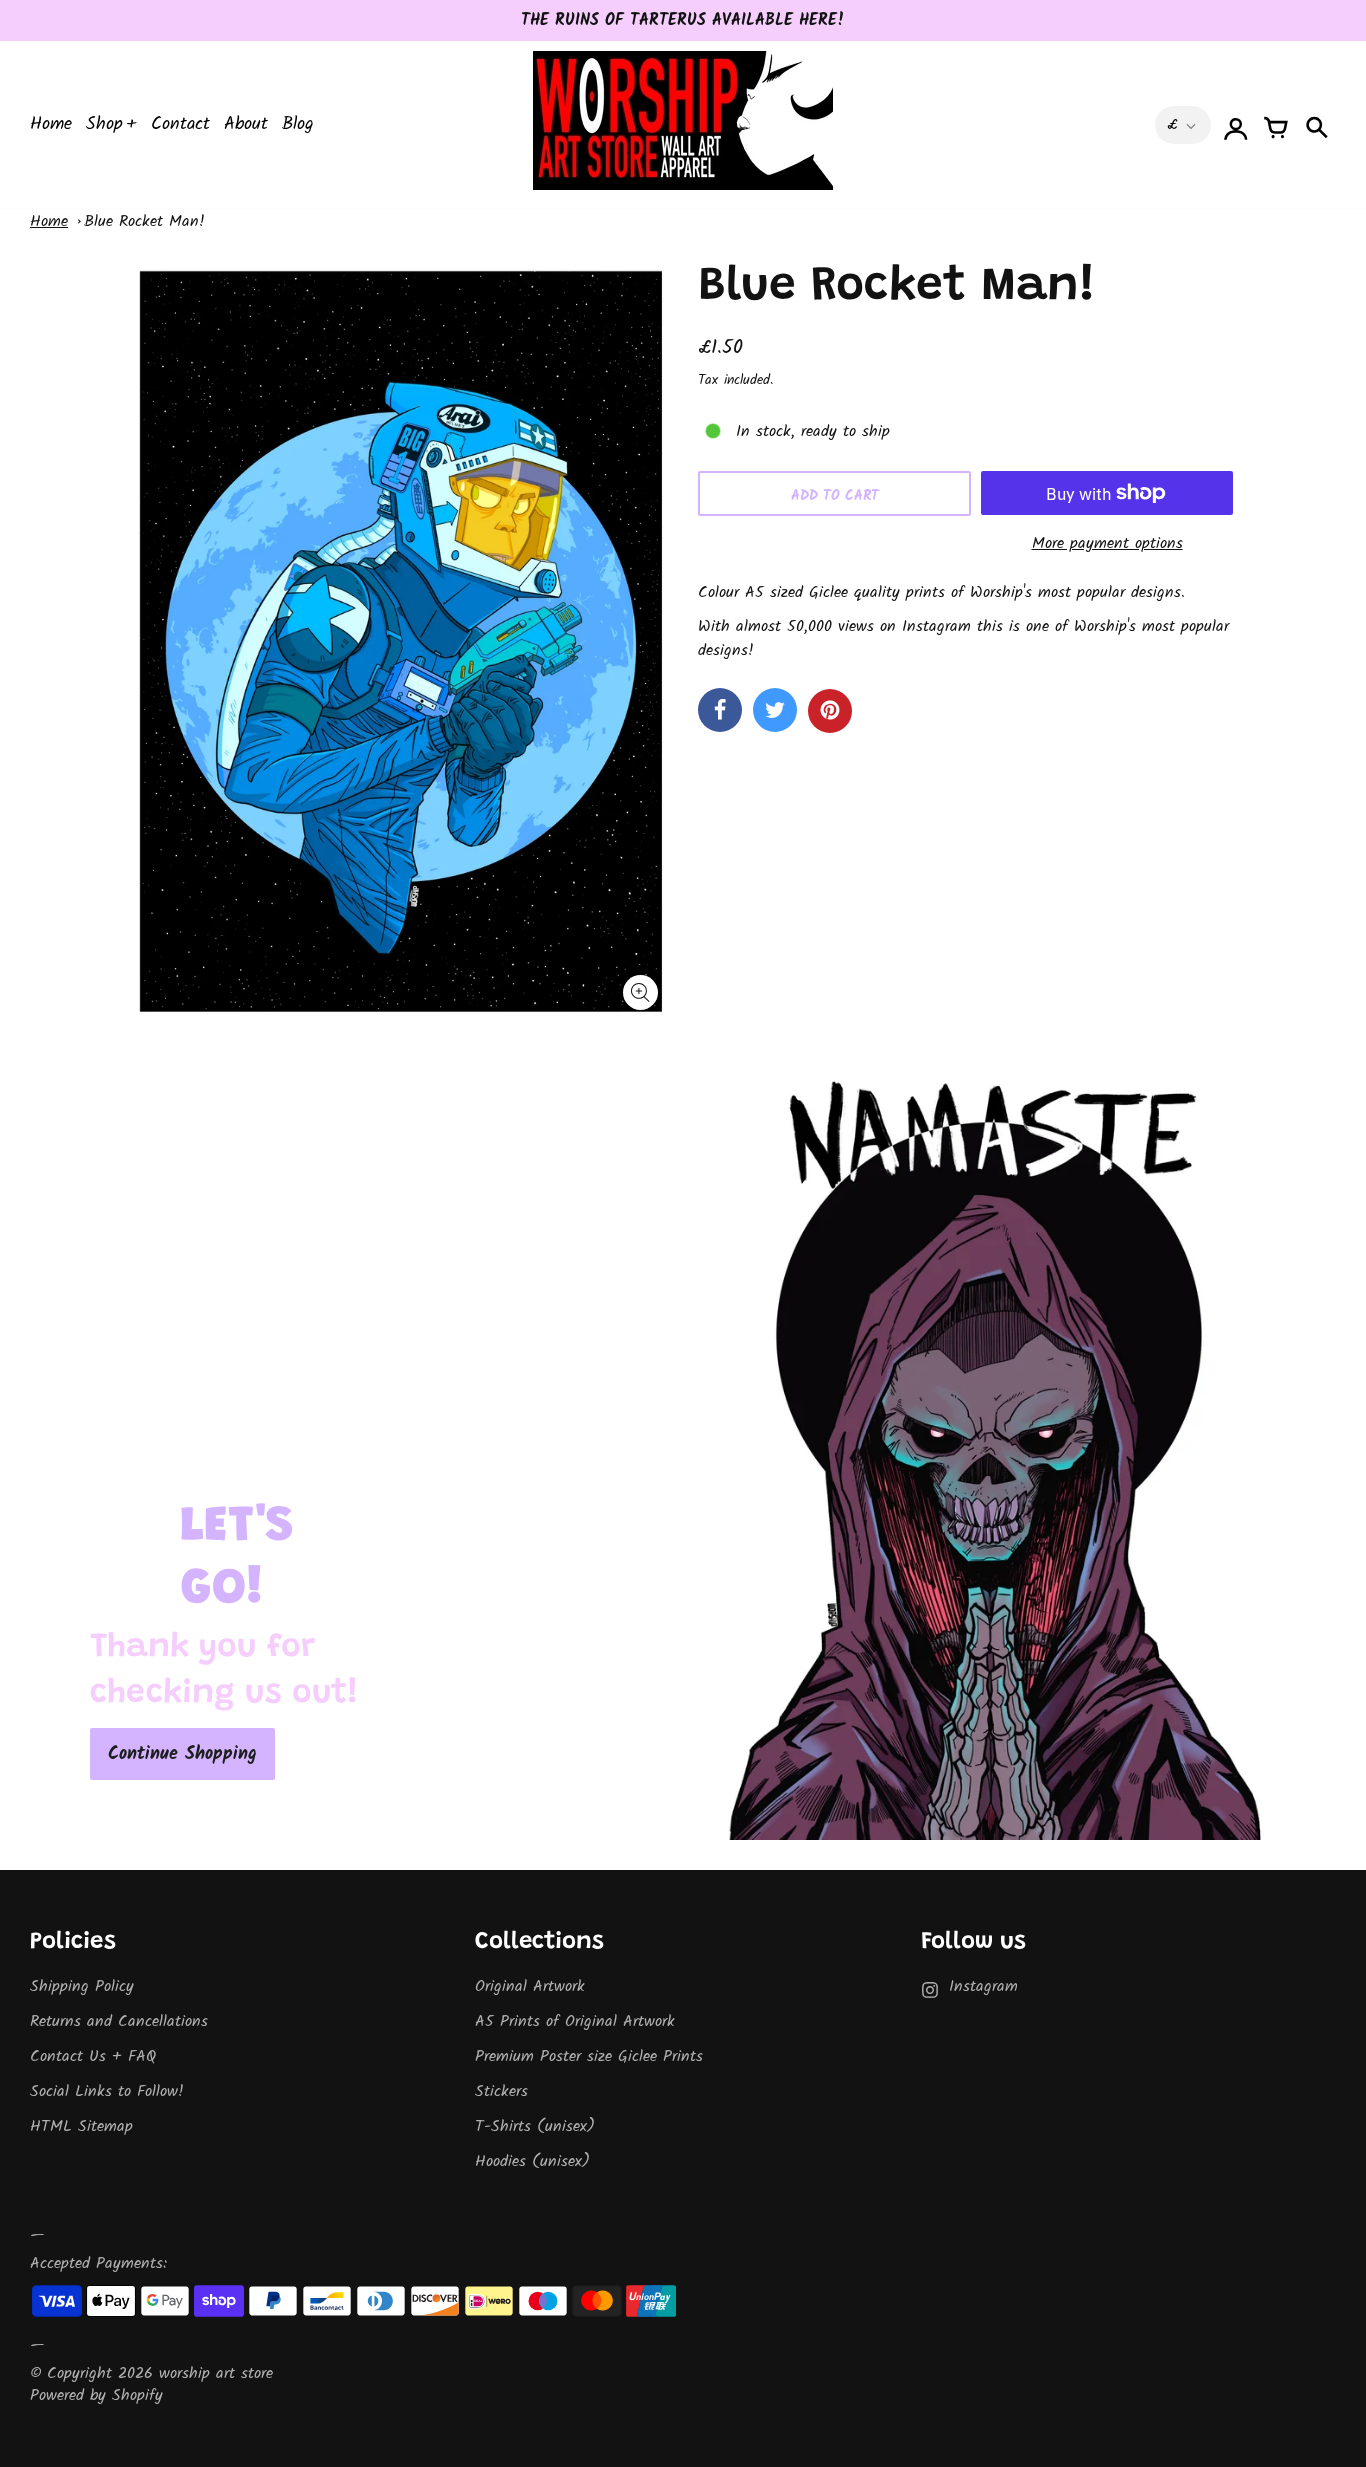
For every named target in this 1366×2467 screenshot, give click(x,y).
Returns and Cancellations (119, 2021)
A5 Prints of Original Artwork (575, 2021)
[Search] (1316, 125)
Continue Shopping (182, 1754)
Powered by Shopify (96, 2395)
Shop (104, 124)
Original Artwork (530, 1986)
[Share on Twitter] (775, 710)
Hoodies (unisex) (532, 2161)
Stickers (501, 2091)
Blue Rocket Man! (144, 221)
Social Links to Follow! (107, 2091)
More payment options (1107, 543)
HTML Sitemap (81, 2126)
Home (51, 124)
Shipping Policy (82, 1986)
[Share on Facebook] (720, 710)
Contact (180, 124)
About (246, 124)
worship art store (216, 2373)
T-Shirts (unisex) (535, 2126)
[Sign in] (1236, 125)
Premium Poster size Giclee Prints (589, 2056)
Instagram (983, 1986)
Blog (298, 124)
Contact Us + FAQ (93, 2056)
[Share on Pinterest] (830, 711)
